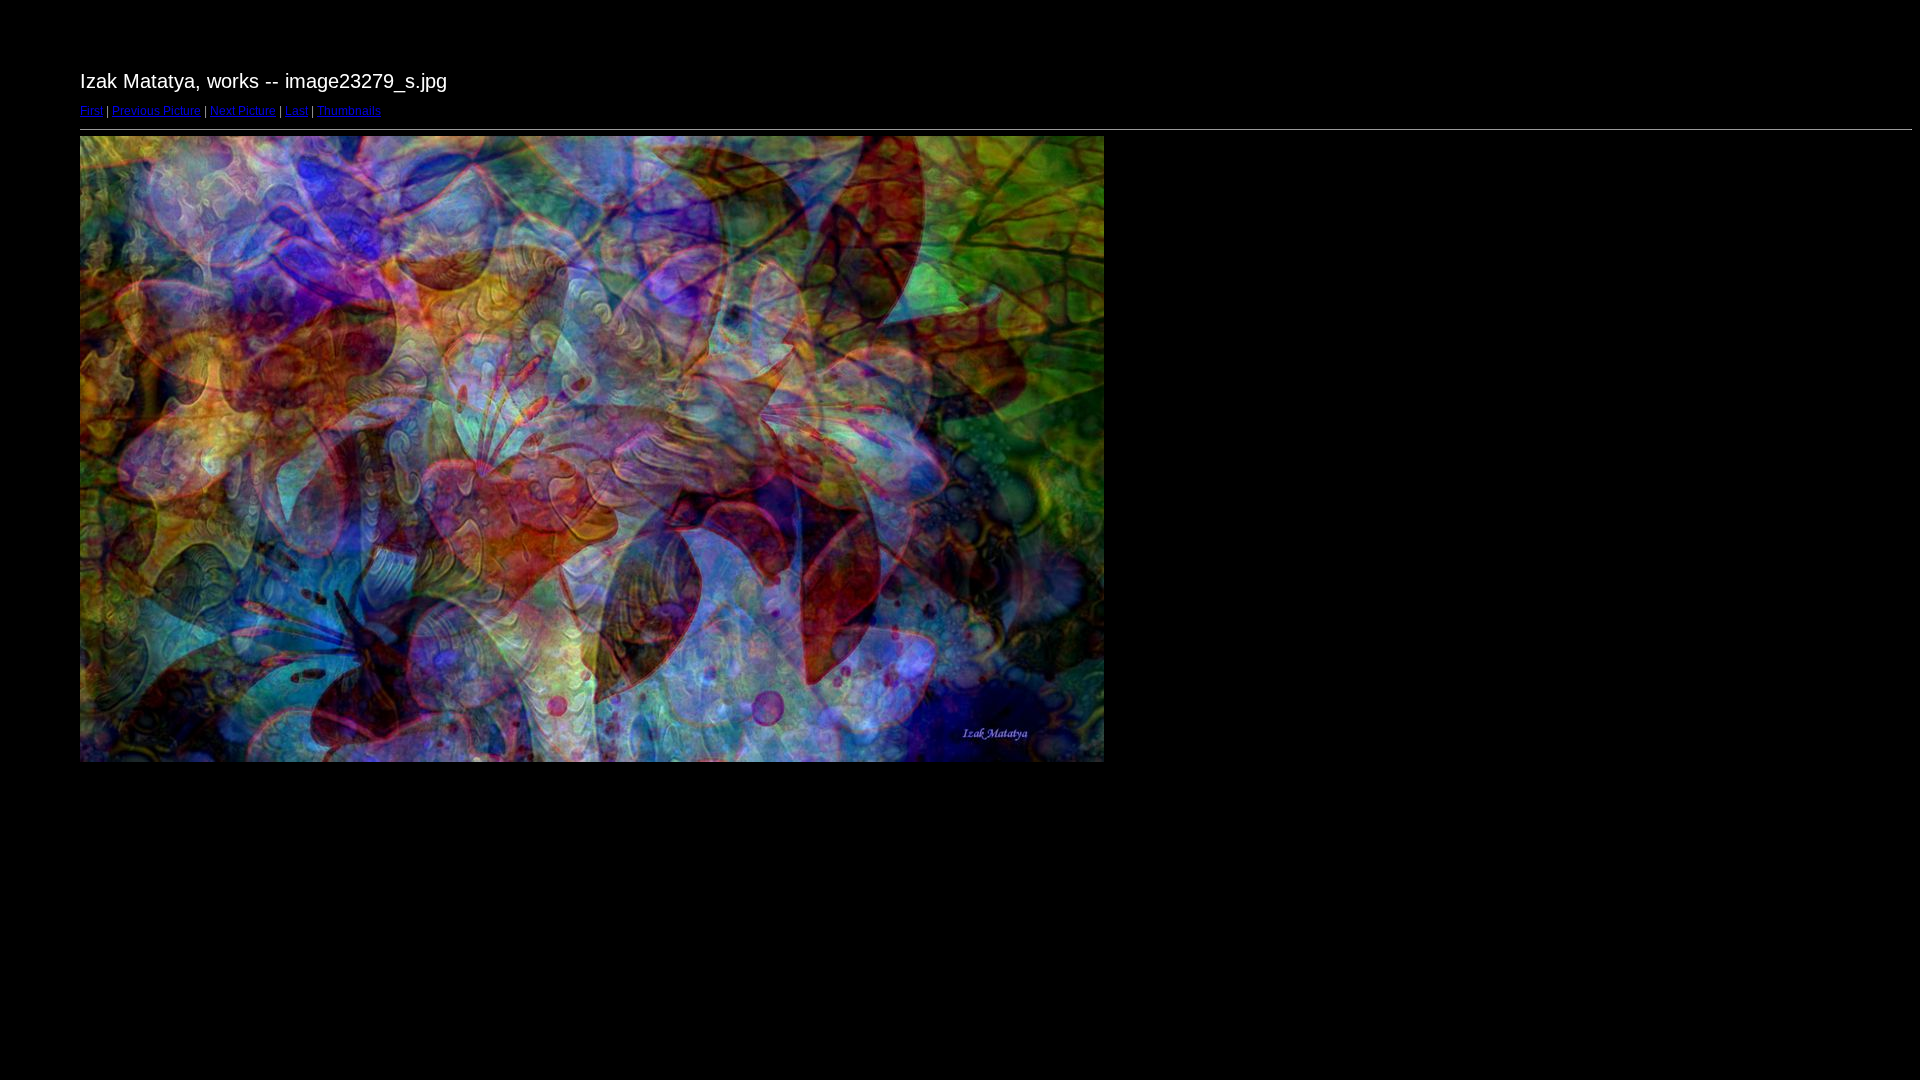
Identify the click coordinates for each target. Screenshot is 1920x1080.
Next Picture (243, 111)
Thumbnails (349, 111)
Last (296, 111)
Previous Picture (156, 111)
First (91, 111)
